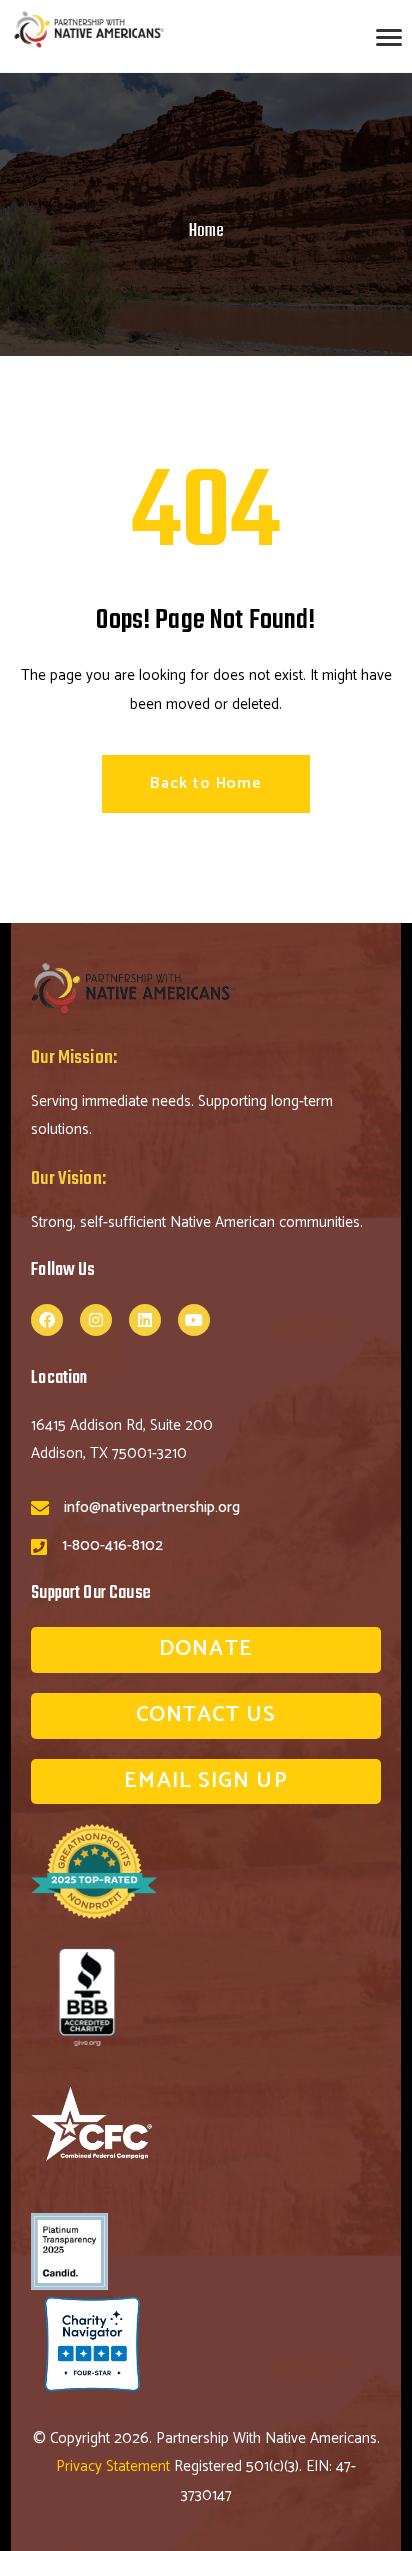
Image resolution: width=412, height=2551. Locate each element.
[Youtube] (194, 1320)
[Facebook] (47, 1320)
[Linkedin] (145, 1320)
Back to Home (206, 783)
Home (206, 231)
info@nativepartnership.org (152, 1507)
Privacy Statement (115, 2466)
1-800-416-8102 (112, 1545)
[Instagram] (96, 1320)
